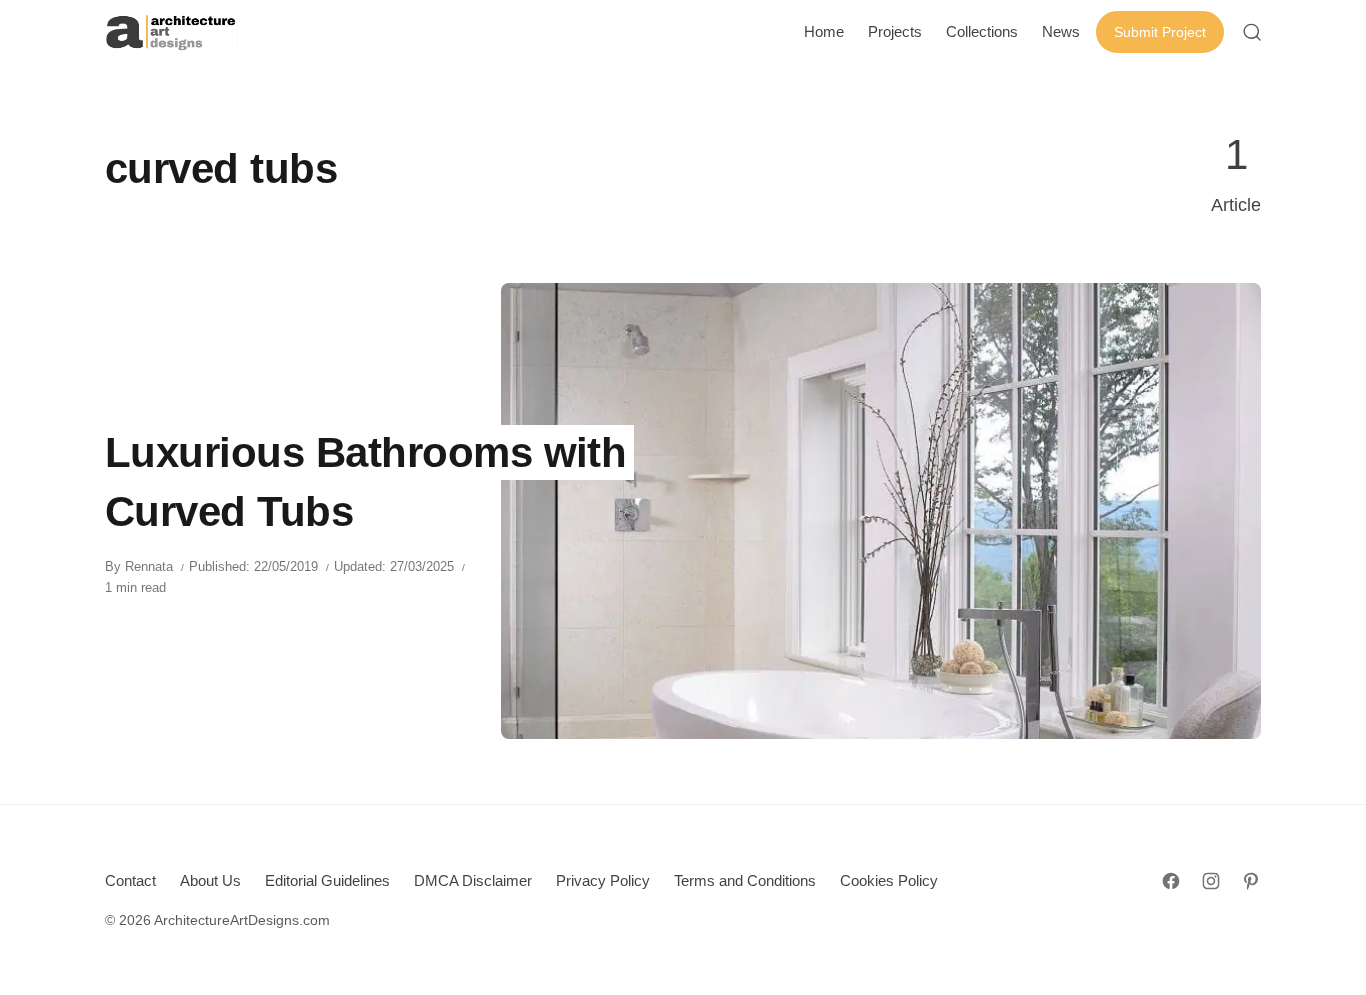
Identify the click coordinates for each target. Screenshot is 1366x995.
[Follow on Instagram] (1211, 881)
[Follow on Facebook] (1171, 881)
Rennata (149, 566)
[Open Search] (1252, 32)
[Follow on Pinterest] (1251, 881)
